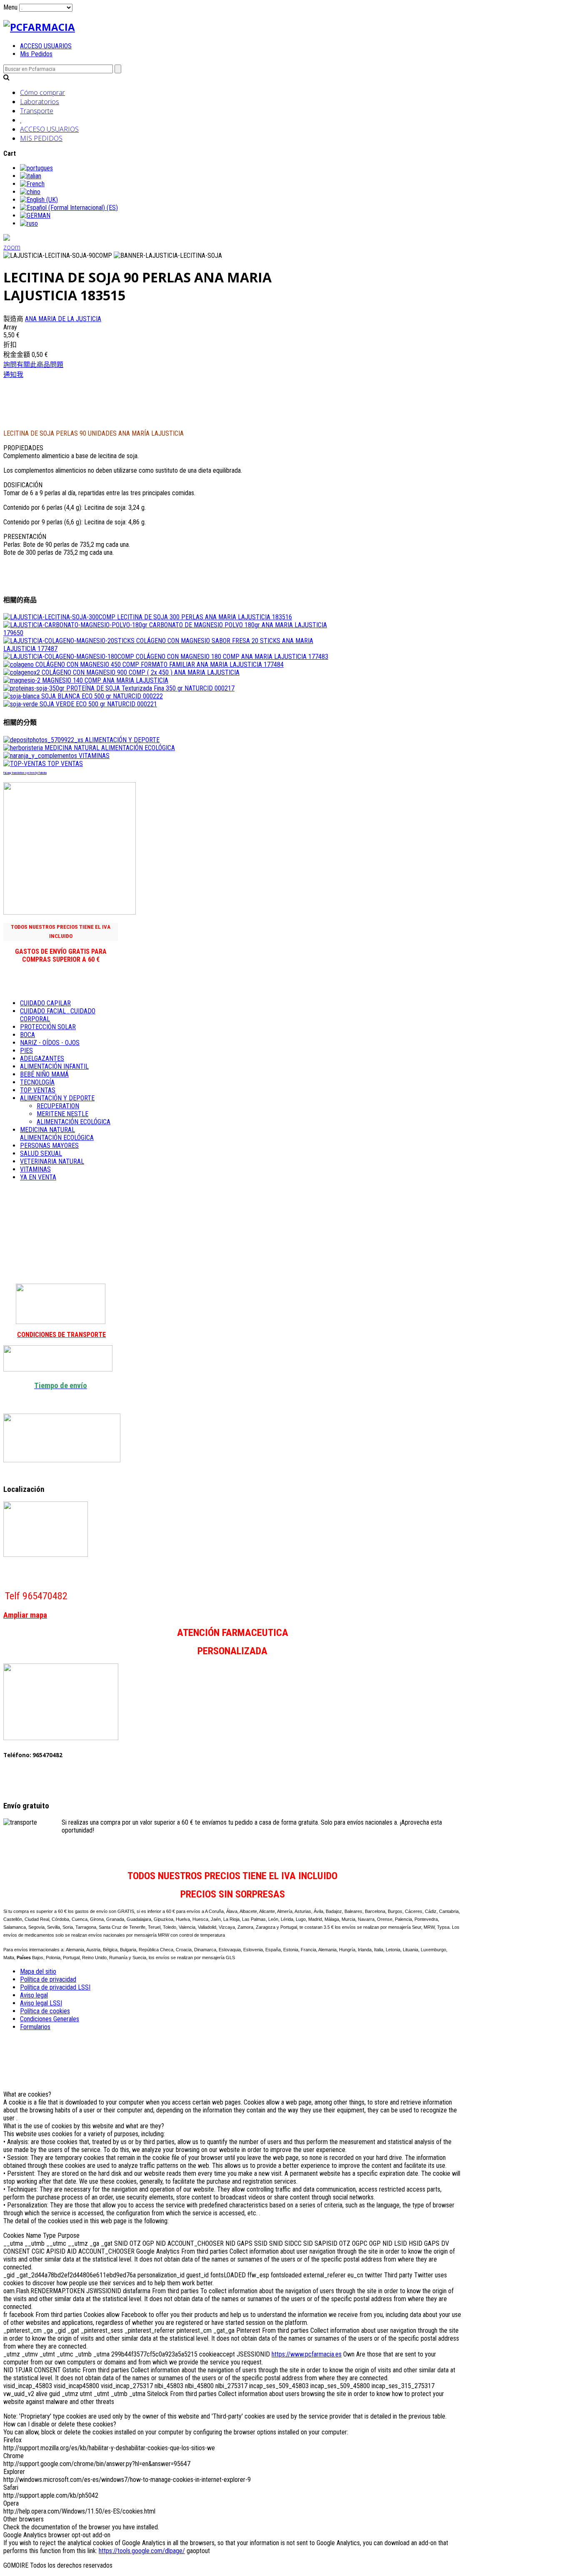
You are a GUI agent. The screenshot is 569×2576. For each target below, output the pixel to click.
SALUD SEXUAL (41, 1153)
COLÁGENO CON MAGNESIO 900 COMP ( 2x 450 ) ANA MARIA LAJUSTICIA (140, 672)
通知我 (13, 375)
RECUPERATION (58, 1106)
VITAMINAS (93, 756)
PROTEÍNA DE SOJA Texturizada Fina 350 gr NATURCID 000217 (150, 688)
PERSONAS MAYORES (49, 1146)
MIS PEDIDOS (41, 138)
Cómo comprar (42, 92)
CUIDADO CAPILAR (45, 1003)
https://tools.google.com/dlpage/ (142, 2551)
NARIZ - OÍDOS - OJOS (50, 1043)
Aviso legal (34, 1995)
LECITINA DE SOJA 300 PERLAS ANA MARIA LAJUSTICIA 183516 (204, 617)
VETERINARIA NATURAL (52, 1161)
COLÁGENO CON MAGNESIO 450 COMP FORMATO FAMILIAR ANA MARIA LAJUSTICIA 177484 (159, 665)
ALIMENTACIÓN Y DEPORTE (121, 740)
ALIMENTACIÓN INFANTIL (54, 1066)
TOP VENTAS (64, 764)
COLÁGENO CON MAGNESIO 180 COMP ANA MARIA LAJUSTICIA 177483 (231, 657)
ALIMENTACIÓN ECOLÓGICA (74, 1122)
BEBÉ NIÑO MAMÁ (44, 1074)
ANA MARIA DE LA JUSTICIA (63, 319)
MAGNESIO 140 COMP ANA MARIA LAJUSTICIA (104, 680)
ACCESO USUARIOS (46, 46)
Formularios (35, 2027)
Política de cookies (45, 2011)
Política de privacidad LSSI (55, 1987)
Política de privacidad (48, 1979)
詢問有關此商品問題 (33, 365)
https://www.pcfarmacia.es (307, 2354)
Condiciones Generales (50, 2019)
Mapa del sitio (38, 1971)
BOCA (27, 1035)
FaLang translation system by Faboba (25, 773)
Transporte (37, 111)
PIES (26, 1051)
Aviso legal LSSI (41, 2003)
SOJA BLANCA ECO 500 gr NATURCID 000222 (101, 696)
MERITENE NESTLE (62, 1114)
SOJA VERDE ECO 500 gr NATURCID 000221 (97, 704)
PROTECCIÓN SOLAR (48, 1027)
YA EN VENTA (38, 1177)
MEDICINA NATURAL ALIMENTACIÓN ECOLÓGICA (109, 748)
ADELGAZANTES (42, 1059)
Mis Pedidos (36, 54)
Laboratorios (40, 102)
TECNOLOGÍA (37, 1082)
